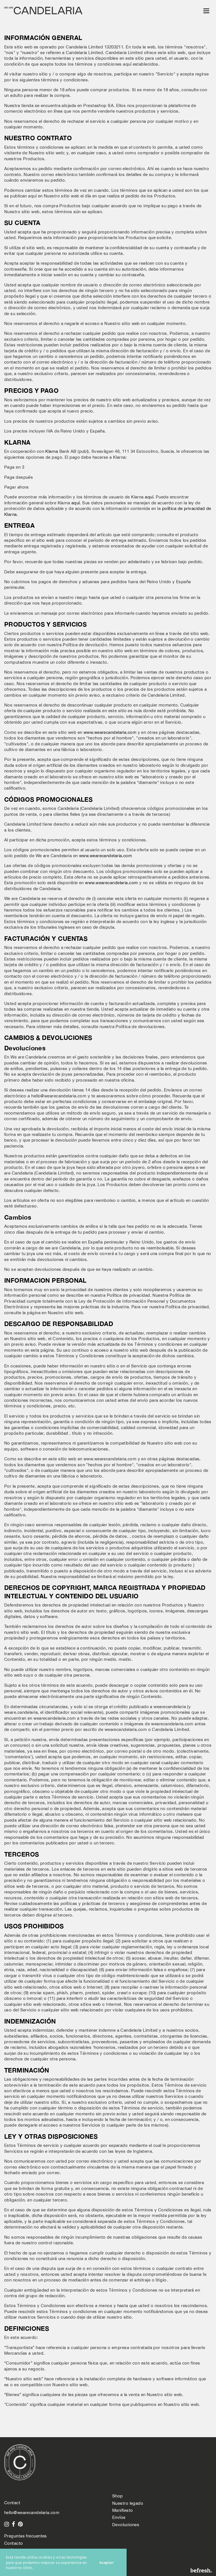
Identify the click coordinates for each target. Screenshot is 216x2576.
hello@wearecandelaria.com (32, 2513)
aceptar (107, 2562)
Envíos (119, 2517)
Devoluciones (126, 2525)
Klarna (52, 451)
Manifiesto (122, 2510)
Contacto (14, 2543)
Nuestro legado (128, 2503)
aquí (149, 497)
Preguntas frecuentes (26, 2536)
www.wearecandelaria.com (110, 732)
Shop (118, 2496)
